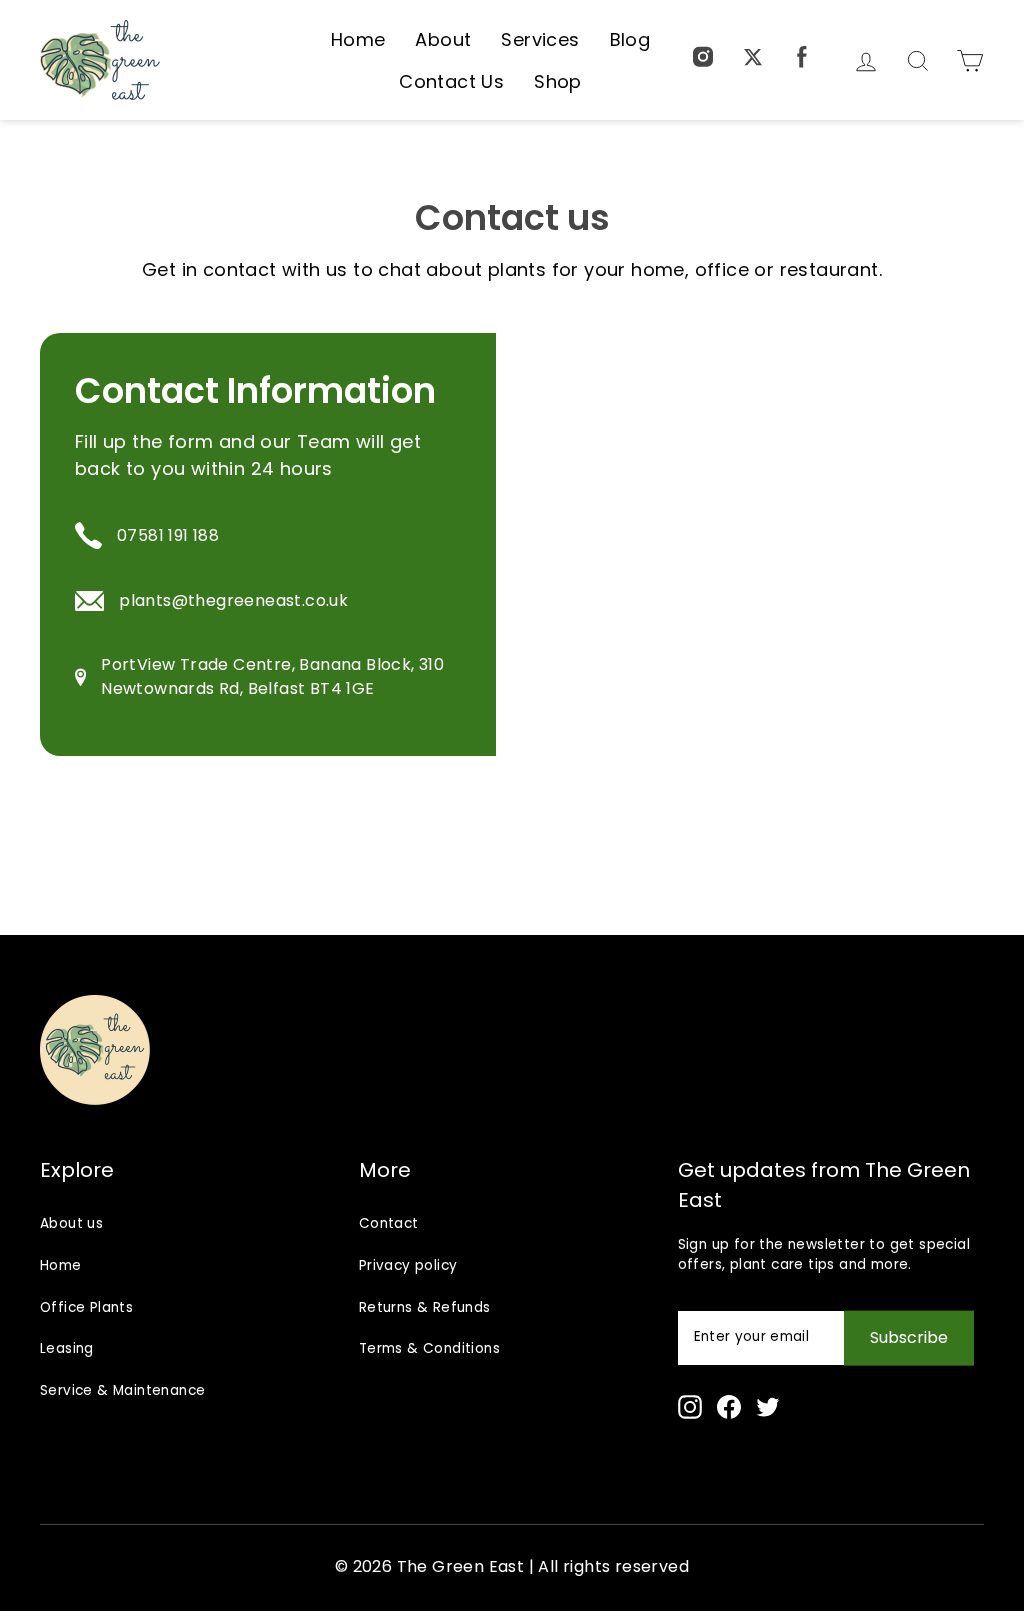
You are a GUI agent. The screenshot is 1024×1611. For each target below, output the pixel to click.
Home (358, 39)
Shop (558, 81)
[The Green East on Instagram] (690, 1407)
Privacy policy (408, 1265)
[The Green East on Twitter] (753, 60)
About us (71, 1223)
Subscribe (909, 1337)
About (443, 39)
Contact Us (451, 81)
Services (540, 39)
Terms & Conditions (429, 1348)
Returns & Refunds (425, 1307)
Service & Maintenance (122, 1390)
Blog (630, 39)
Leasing (67, 1348)
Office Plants (86, 1307)
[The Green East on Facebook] (802, 60)
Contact (389, 1223)
